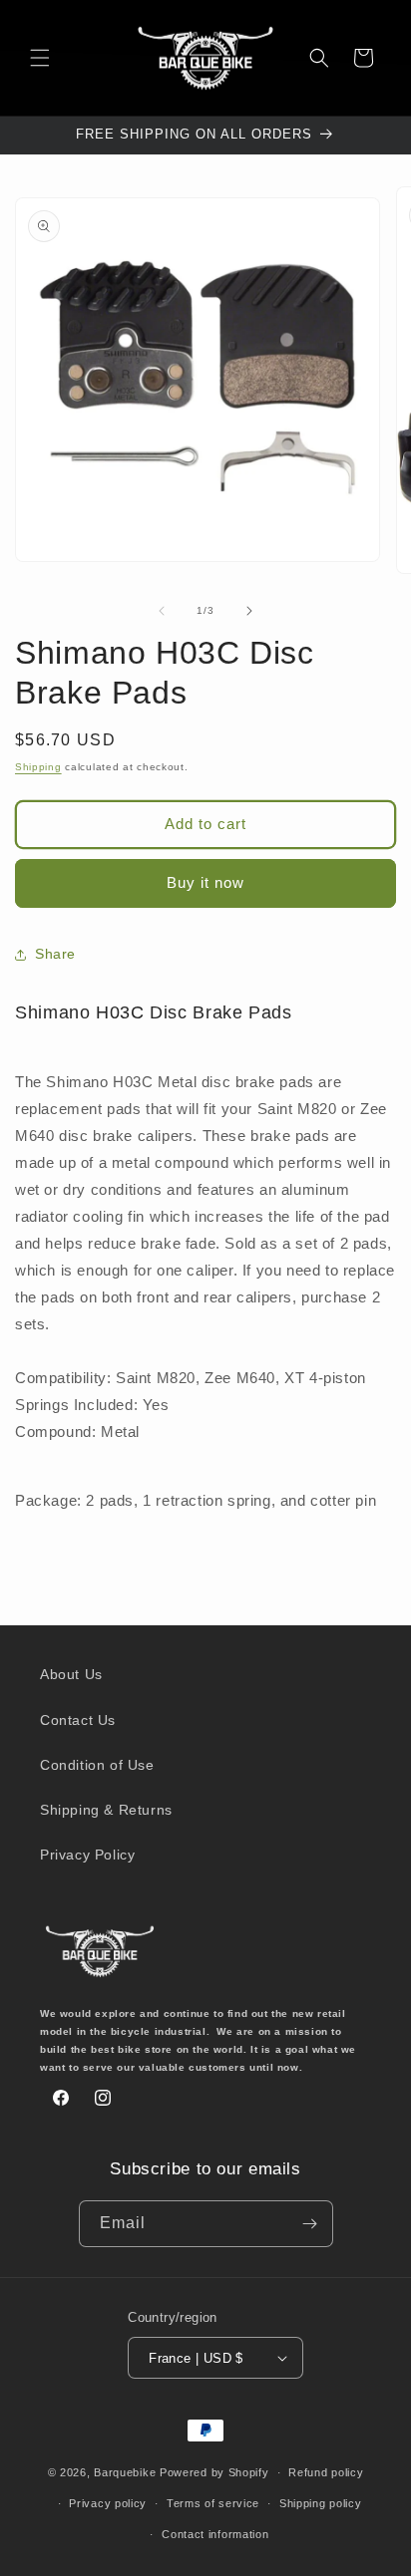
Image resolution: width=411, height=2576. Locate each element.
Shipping (38, 767)
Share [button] (55, 954)
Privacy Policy (87, 1855)
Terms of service (213, 2503)
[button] (40, 58)
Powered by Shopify (214, 2472)
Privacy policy (108, 2503)
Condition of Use (97, 1765)
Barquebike (125, 2472)
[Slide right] (249, 611)
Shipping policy (321, 2503)
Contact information (215, 2534)
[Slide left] (162, 611)
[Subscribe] (310, 2224)
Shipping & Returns (106, 1810)
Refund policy (326, 2472)
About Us (71, 1674)
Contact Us (78, 1720)
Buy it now (205, 882)
